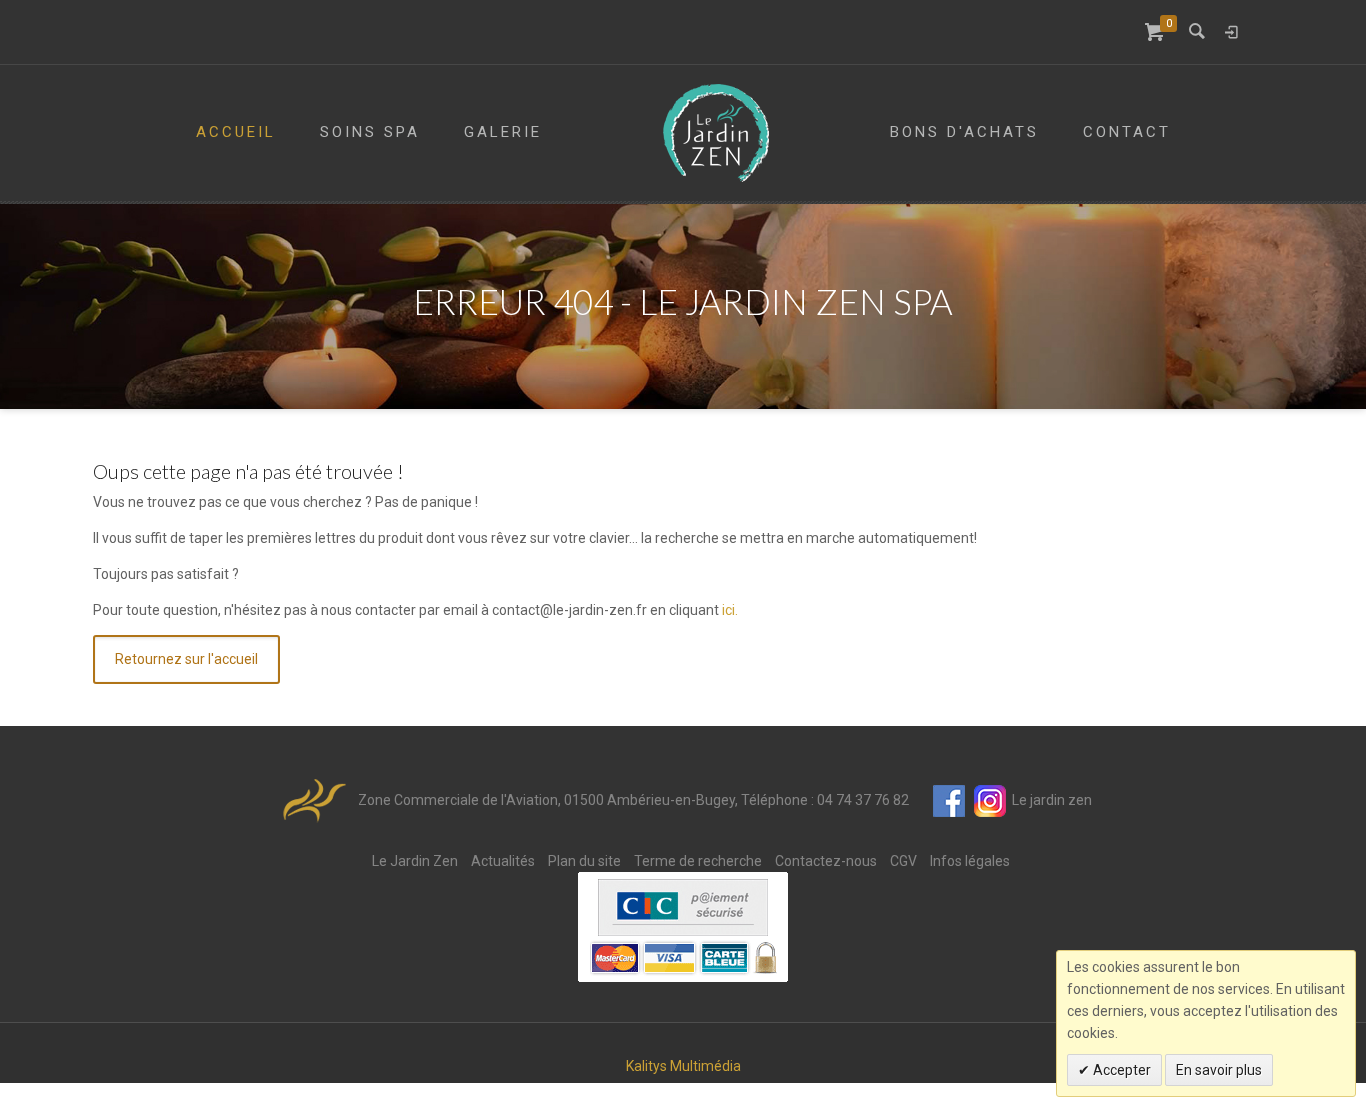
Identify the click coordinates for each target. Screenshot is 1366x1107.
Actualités (503, 861)
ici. (730, 610)
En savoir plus (1219, 1070)
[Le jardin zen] (716, 133)
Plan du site (584, 861)
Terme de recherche (698, 861)
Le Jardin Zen (415, 861)
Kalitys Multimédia (683, 1066)
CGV (903, 861)
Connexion (1231, 32)
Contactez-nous (826, 861)
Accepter (1120, 1070)
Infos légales (970, 861)
